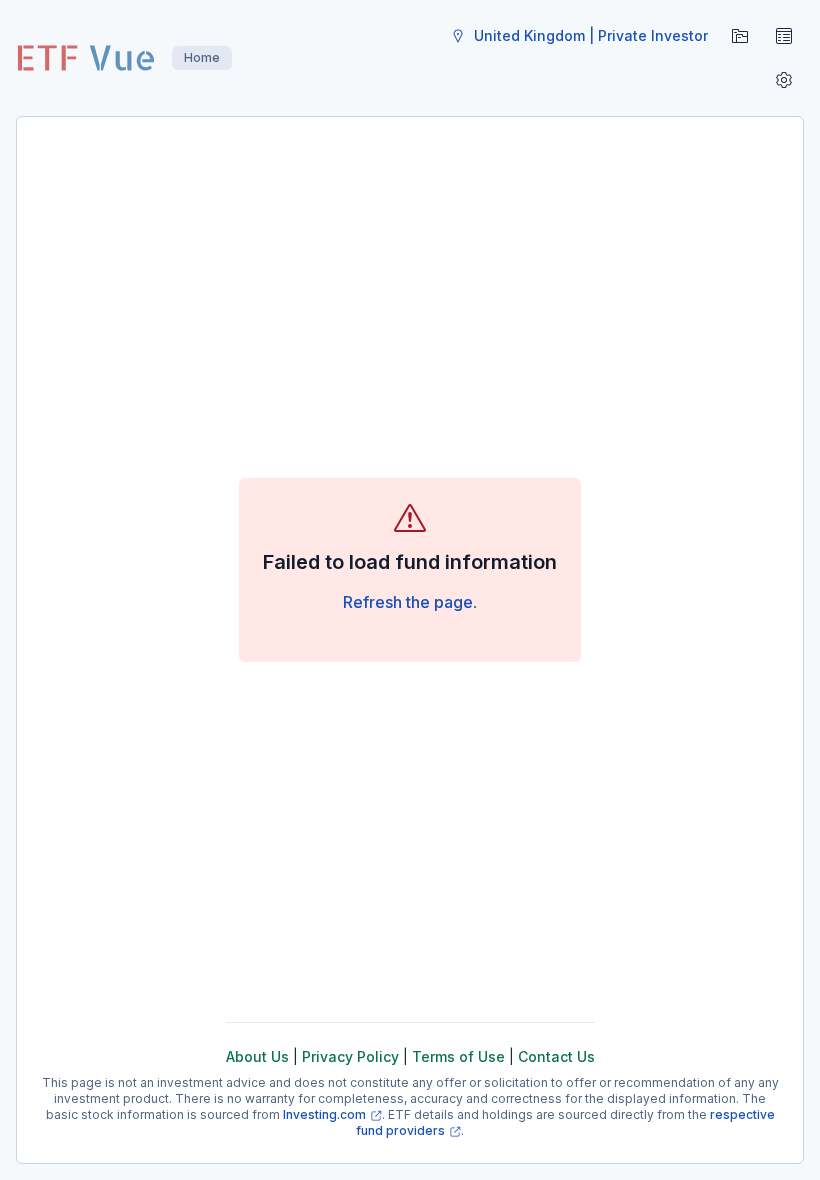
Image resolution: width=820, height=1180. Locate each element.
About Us (257, 1056)
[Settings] (784, 80)
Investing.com (324, 1114)
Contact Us (556, 1056)
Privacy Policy (350, 1056)
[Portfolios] (740, 36)
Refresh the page (408, 602)
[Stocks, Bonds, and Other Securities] (784, 36)
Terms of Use (458, 1056)
